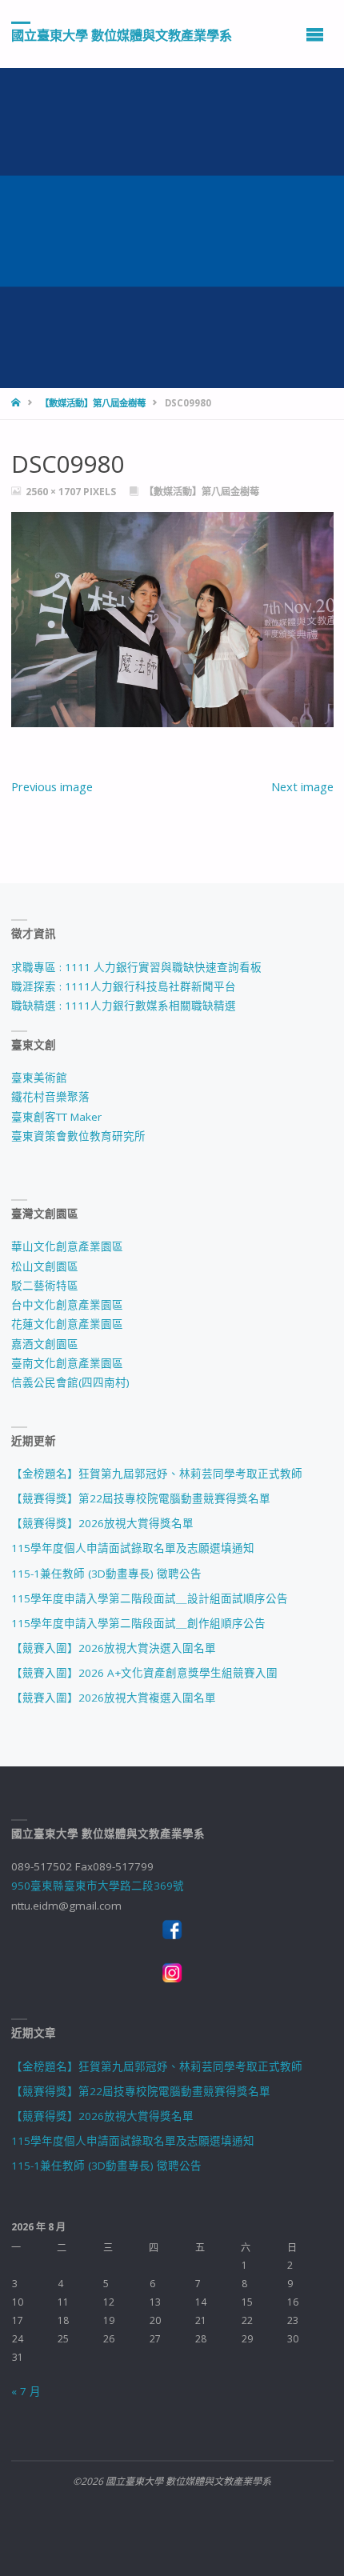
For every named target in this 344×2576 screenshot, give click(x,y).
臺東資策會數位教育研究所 (78, 1136)
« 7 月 (26, 2391)
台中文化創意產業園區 (67, 1305)
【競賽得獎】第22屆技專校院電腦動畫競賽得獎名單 (141, 1498)
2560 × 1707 (54, 492)
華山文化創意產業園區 (67, 1246)
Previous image (52, 786)
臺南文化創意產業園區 (67, 1363)
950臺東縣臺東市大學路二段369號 (98, 1886)
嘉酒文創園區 (45, 1344)
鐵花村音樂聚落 (50, 1097)
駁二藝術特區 (45, 1286)
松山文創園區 (45, 1266)
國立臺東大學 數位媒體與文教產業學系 (122, 34)
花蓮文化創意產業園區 (67, 1324)
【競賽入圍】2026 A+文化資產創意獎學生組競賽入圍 (144, 1673)
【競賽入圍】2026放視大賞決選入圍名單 (114, 1648)
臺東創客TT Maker (56, 1117)
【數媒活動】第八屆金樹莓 (93, 403)
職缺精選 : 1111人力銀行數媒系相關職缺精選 (124, 1006)
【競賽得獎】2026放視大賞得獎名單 (102, 1523)
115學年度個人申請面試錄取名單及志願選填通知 (133, 1548)
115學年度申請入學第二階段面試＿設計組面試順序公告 (150, 1598)
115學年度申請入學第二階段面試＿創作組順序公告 (138, 1623)
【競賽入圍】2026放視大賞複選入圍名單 (114, 1698)
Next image (302, 786)
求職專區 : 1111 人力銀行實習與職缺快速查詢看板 (136, 967)
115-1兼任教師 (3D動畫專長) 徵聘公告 (106, 1574)
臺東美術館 (39, 1078)
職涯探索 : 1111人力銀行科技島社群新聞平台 (124, 986)
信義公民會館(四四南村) (70, 1382)
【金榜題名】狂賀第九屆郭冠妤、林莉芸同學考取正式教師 (157, 1474)
